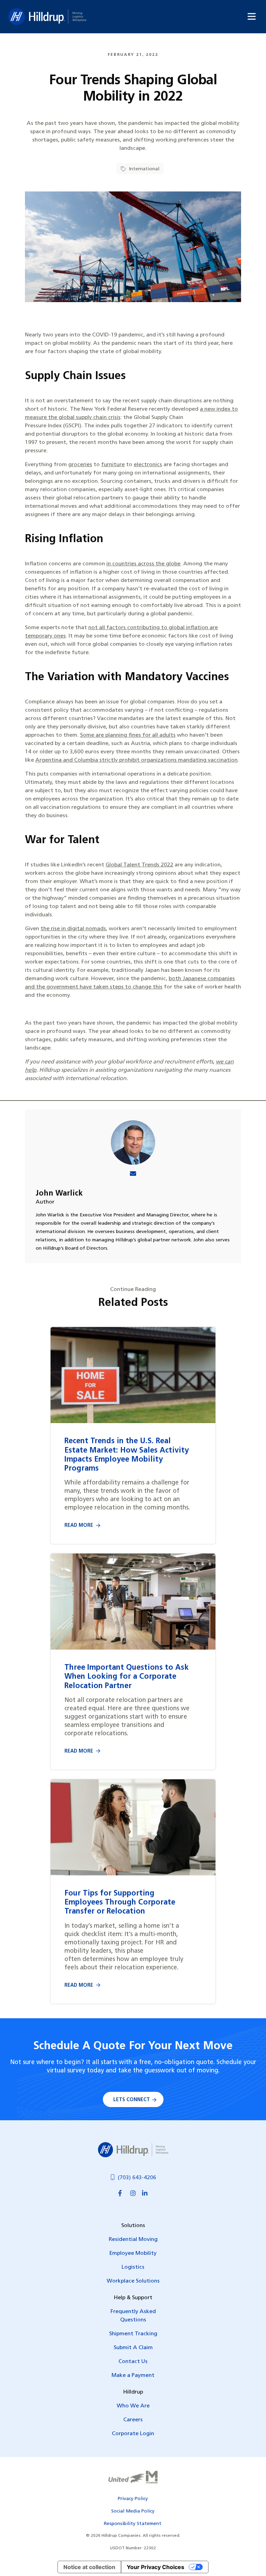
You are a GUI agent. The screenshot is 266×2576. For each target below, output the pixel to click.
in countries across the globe (143, 564)
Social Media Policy (133, 2511)
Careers (133, 2420)
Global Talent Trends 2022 (139, 865)
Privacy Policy (133, 2499)
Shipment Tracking (133, 2334)
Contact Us (133, 2362)
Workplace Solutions (133, 2281)
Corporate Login (133, 2434)
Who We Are (133, 2406)
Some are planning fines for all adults (128, 735)
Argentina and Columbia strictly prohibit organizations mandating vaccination (136, 760)
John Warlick (59, 1194)
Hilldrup (47, 17)
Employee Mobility (133, 2253)
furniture (113, 465)
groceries (80, 465)
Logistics (133, 2267)
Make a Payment (133, 2376)
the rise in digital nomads (73, 929)
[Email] (133, 1175)
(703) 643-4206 (137, 2178)
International (143, 169)
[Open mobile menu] (252, 16)
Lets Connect (132, 2100)
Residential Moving (133, 2240)
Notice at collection (89, 2567)
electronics (148, 465)
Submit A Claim (133, 2348)
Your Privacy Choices (156, 2567)
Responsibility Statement (133, 2524)
